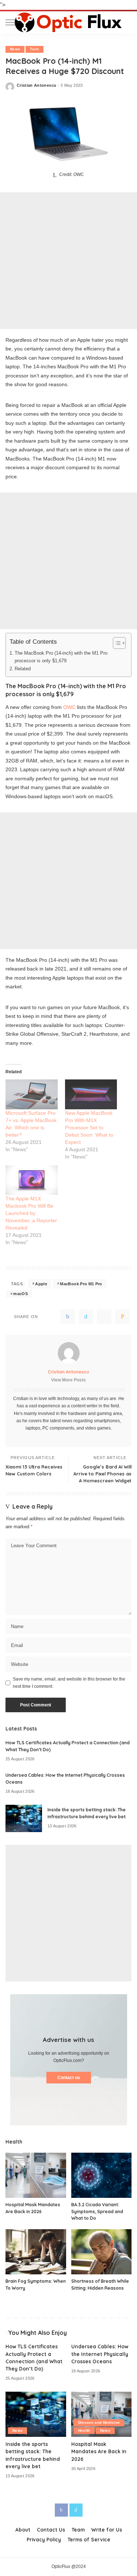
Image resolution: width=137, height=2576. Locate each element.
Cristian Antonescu (37, 85)
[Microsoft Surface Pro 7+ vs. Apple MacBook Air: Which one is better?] (32, 1094)
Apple (41, 1284)
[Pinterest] (104, 1317)
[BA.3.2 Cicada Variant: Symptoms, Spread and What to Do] (102, 2175)
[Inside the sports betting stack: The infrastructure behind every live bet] (24, 1818)
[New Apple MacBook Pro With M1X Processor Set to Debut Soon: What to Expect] (91, 1094)
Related (23, 669)
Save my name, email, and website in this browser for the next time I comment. (69, 1683)
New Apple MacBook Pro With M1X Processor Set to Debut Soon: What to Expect (89, 1128)
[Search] (126, 22)
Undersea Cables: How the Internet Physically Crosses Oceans (100, 2354)
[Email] (122, 1317)
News (15, 49)
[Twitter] (86, 1317)
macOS (20, 1294)
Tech (34, 49)
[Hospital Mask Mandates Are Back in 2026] (36, 2175)
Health (84, 2430)
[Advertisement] (68, 261)
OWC (69, 707)
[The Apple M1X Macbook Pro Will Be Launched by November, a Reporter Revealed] (32, 1180)
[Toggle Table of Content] (116, 643)
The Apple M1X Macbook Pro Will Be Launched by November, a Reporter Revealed (31, 1213)
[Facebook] (68, 1317)
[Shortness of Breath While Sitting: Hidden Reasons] (102, 2252)
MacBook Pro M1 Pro (81, 1284)
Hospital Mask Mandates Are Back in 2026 (99, 2451)
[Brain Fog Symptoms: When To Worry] (36, 2252)
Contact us (69, 2078)
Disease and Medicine (99, 2422)
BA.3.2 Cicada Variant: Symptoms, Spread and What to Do (97, 2211)
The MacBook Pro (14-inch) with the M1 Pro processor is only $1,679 (61, 657)
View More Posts (68, 1380)
